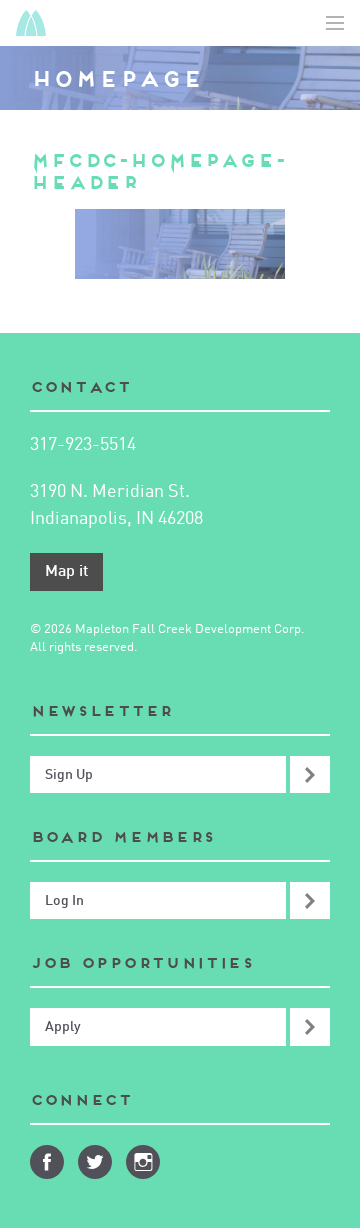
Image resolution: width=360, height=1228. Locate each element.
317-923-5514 (83, 445)
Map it (66, 572)
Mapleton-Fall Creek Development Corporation (31, 23)
